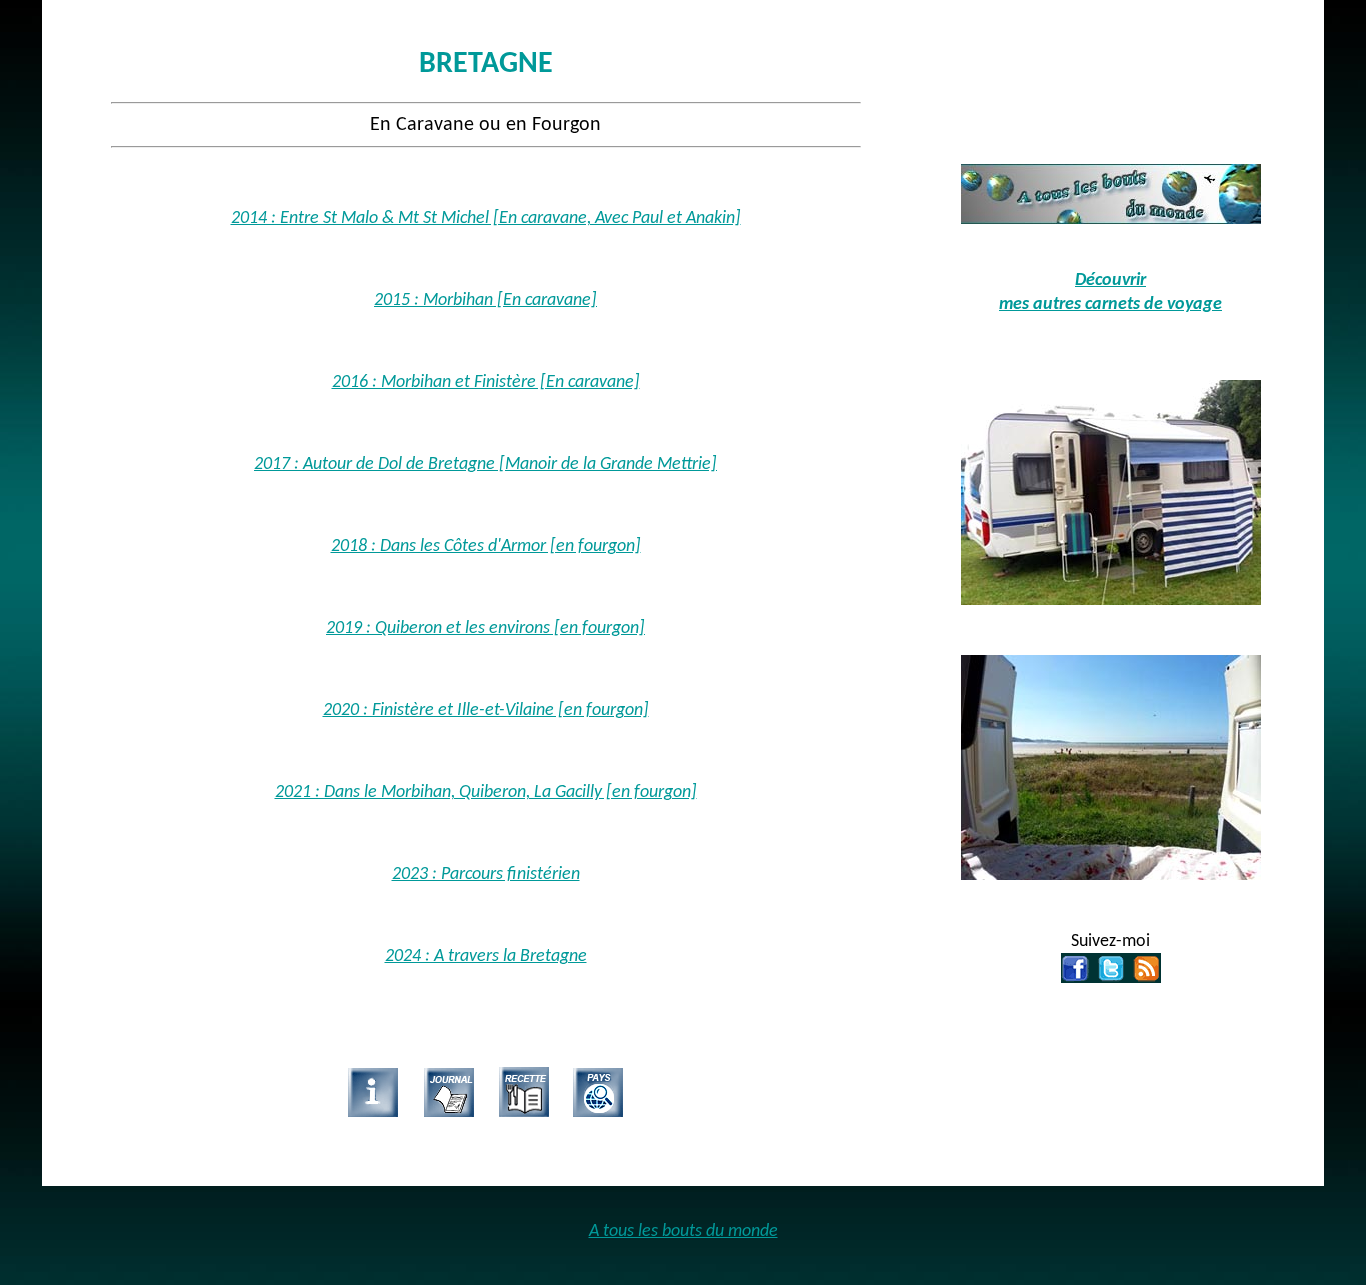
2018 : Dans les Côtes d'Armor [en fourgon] (486, 546)
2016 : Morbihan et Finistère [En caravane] (486, 382)
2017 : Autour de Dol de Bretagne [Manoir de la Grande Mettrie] (485, 464)
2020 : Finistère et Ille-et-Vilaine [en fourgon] (486, 710)
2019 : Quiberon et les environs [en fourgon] (485, 628)
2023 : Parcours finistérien (486, 874)
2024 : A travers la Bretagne (486, 956)
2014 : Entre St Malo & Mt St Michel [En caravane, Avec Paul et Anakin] (486, 218)
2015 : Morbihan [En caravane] (485, 300)
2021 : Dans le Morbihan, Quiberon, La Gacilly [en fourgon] (486, 792)
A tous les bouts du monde (683, 1231)
